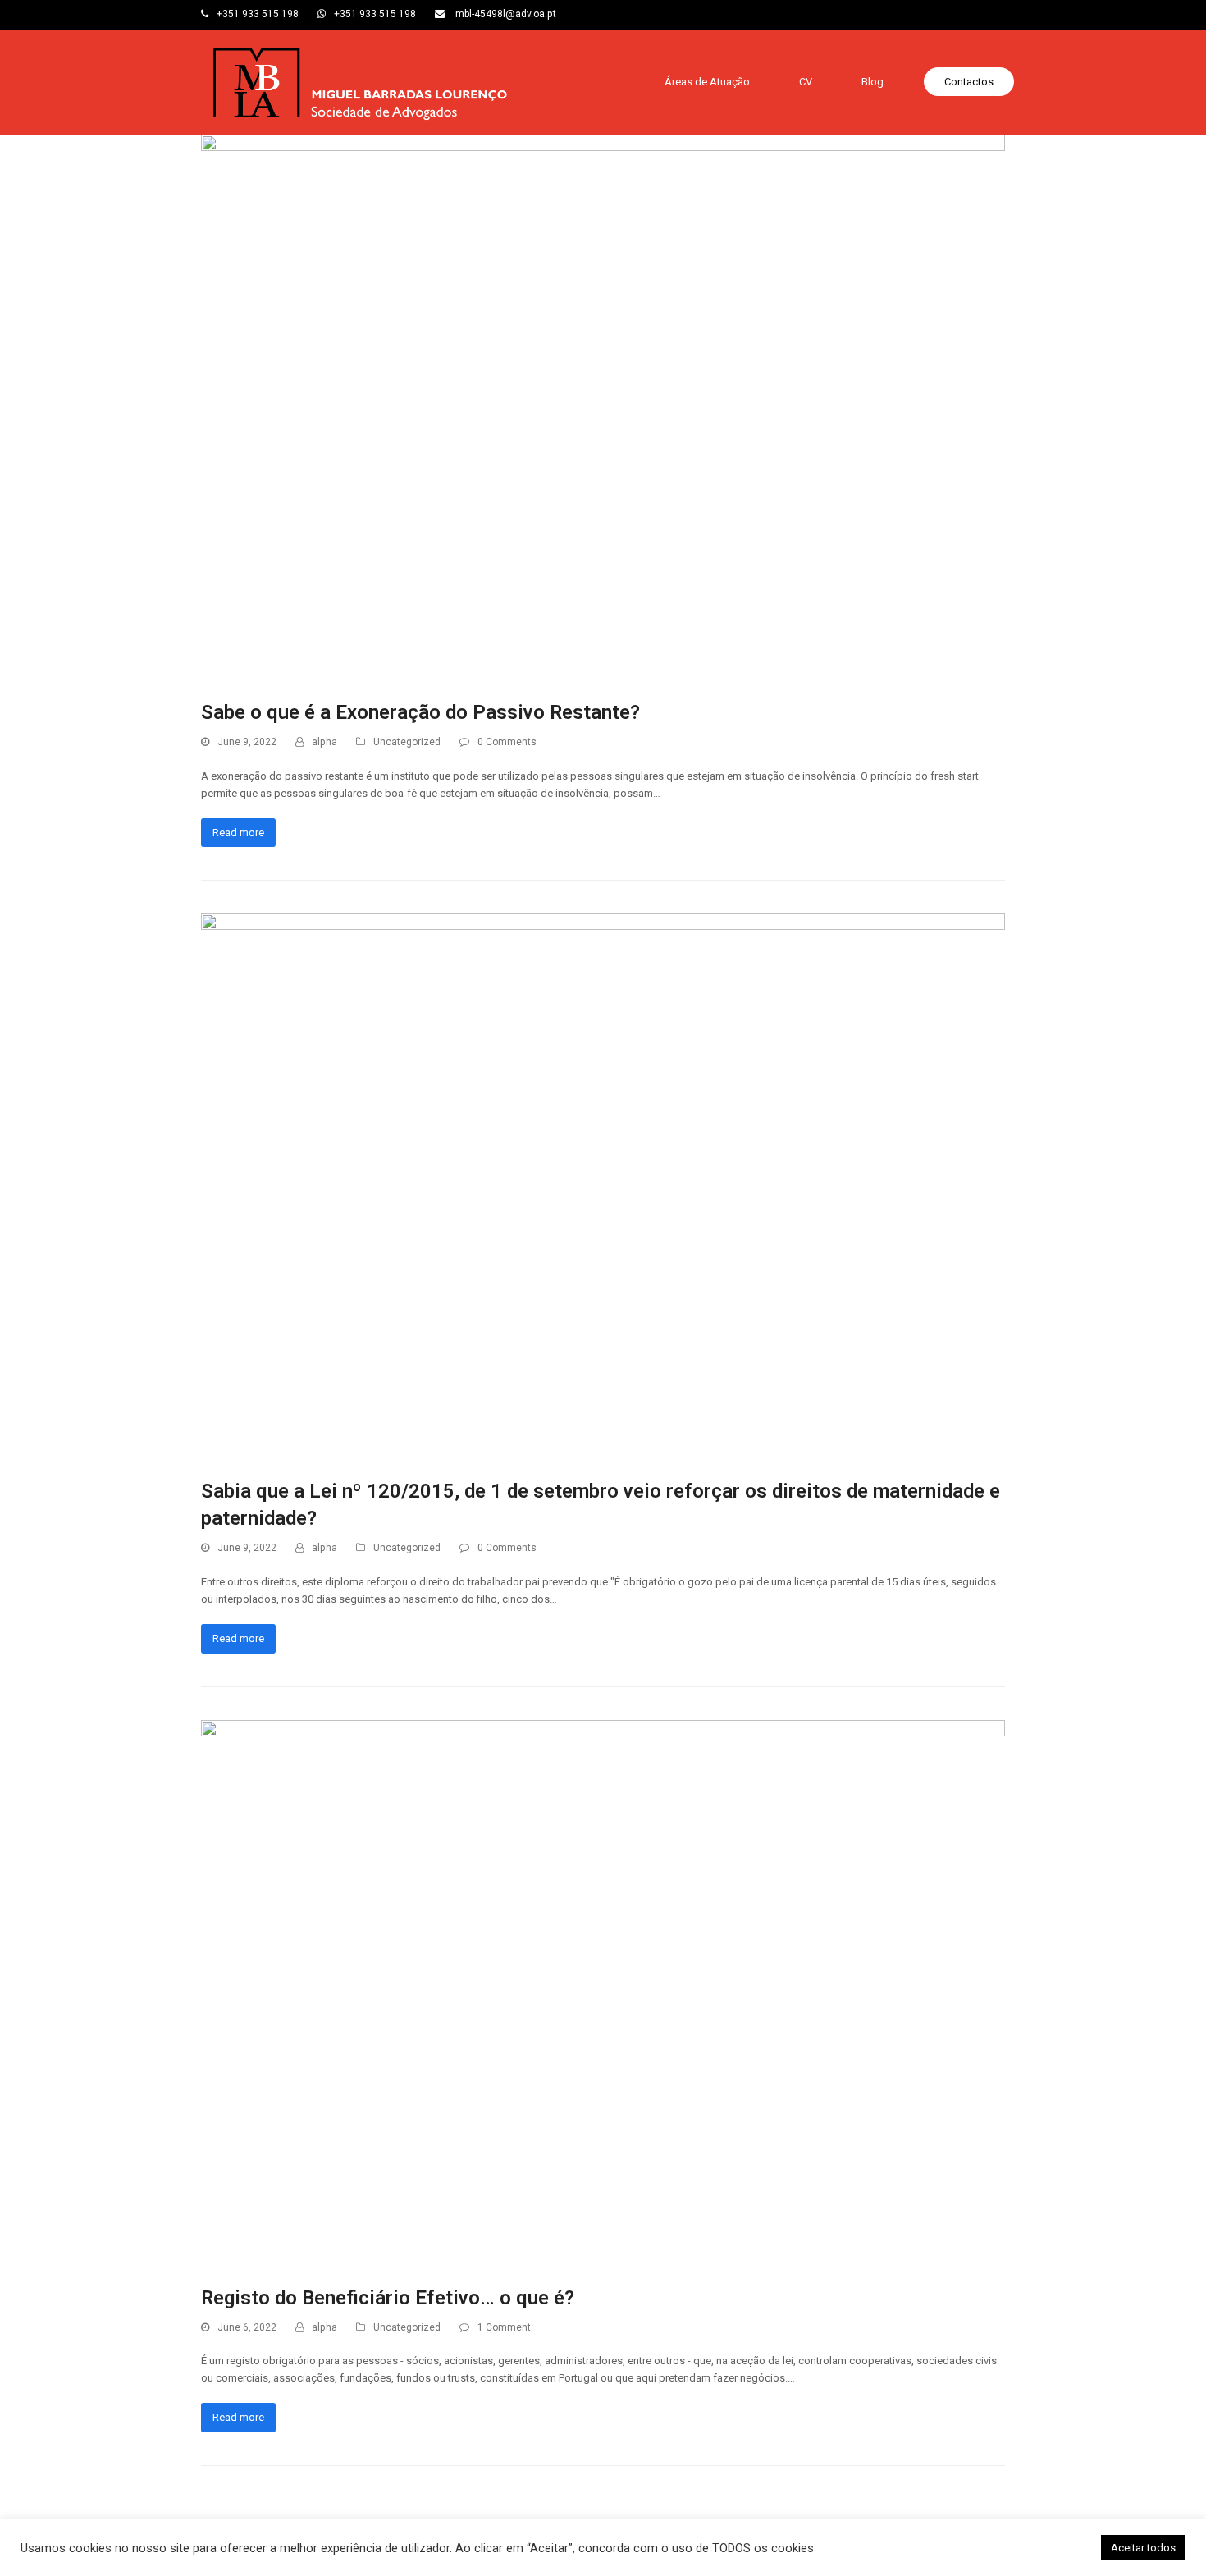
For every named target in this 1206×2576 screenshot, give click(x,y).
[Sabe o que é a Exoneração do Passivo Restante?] (603, 408)
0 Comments (507, 742)
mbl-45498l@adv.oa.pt (505, 14)
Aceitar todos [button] (1143, 2548)
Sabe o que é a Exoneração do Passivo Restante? (420, 712)
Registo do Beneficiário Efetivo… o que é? (388, 2298)
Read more (238, 833)
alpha (324, 742)
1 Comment (504, 2327)
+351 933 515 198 (258, 14)
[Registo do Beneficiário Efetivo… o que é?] (603, 1993)
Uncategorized (407, 742)
